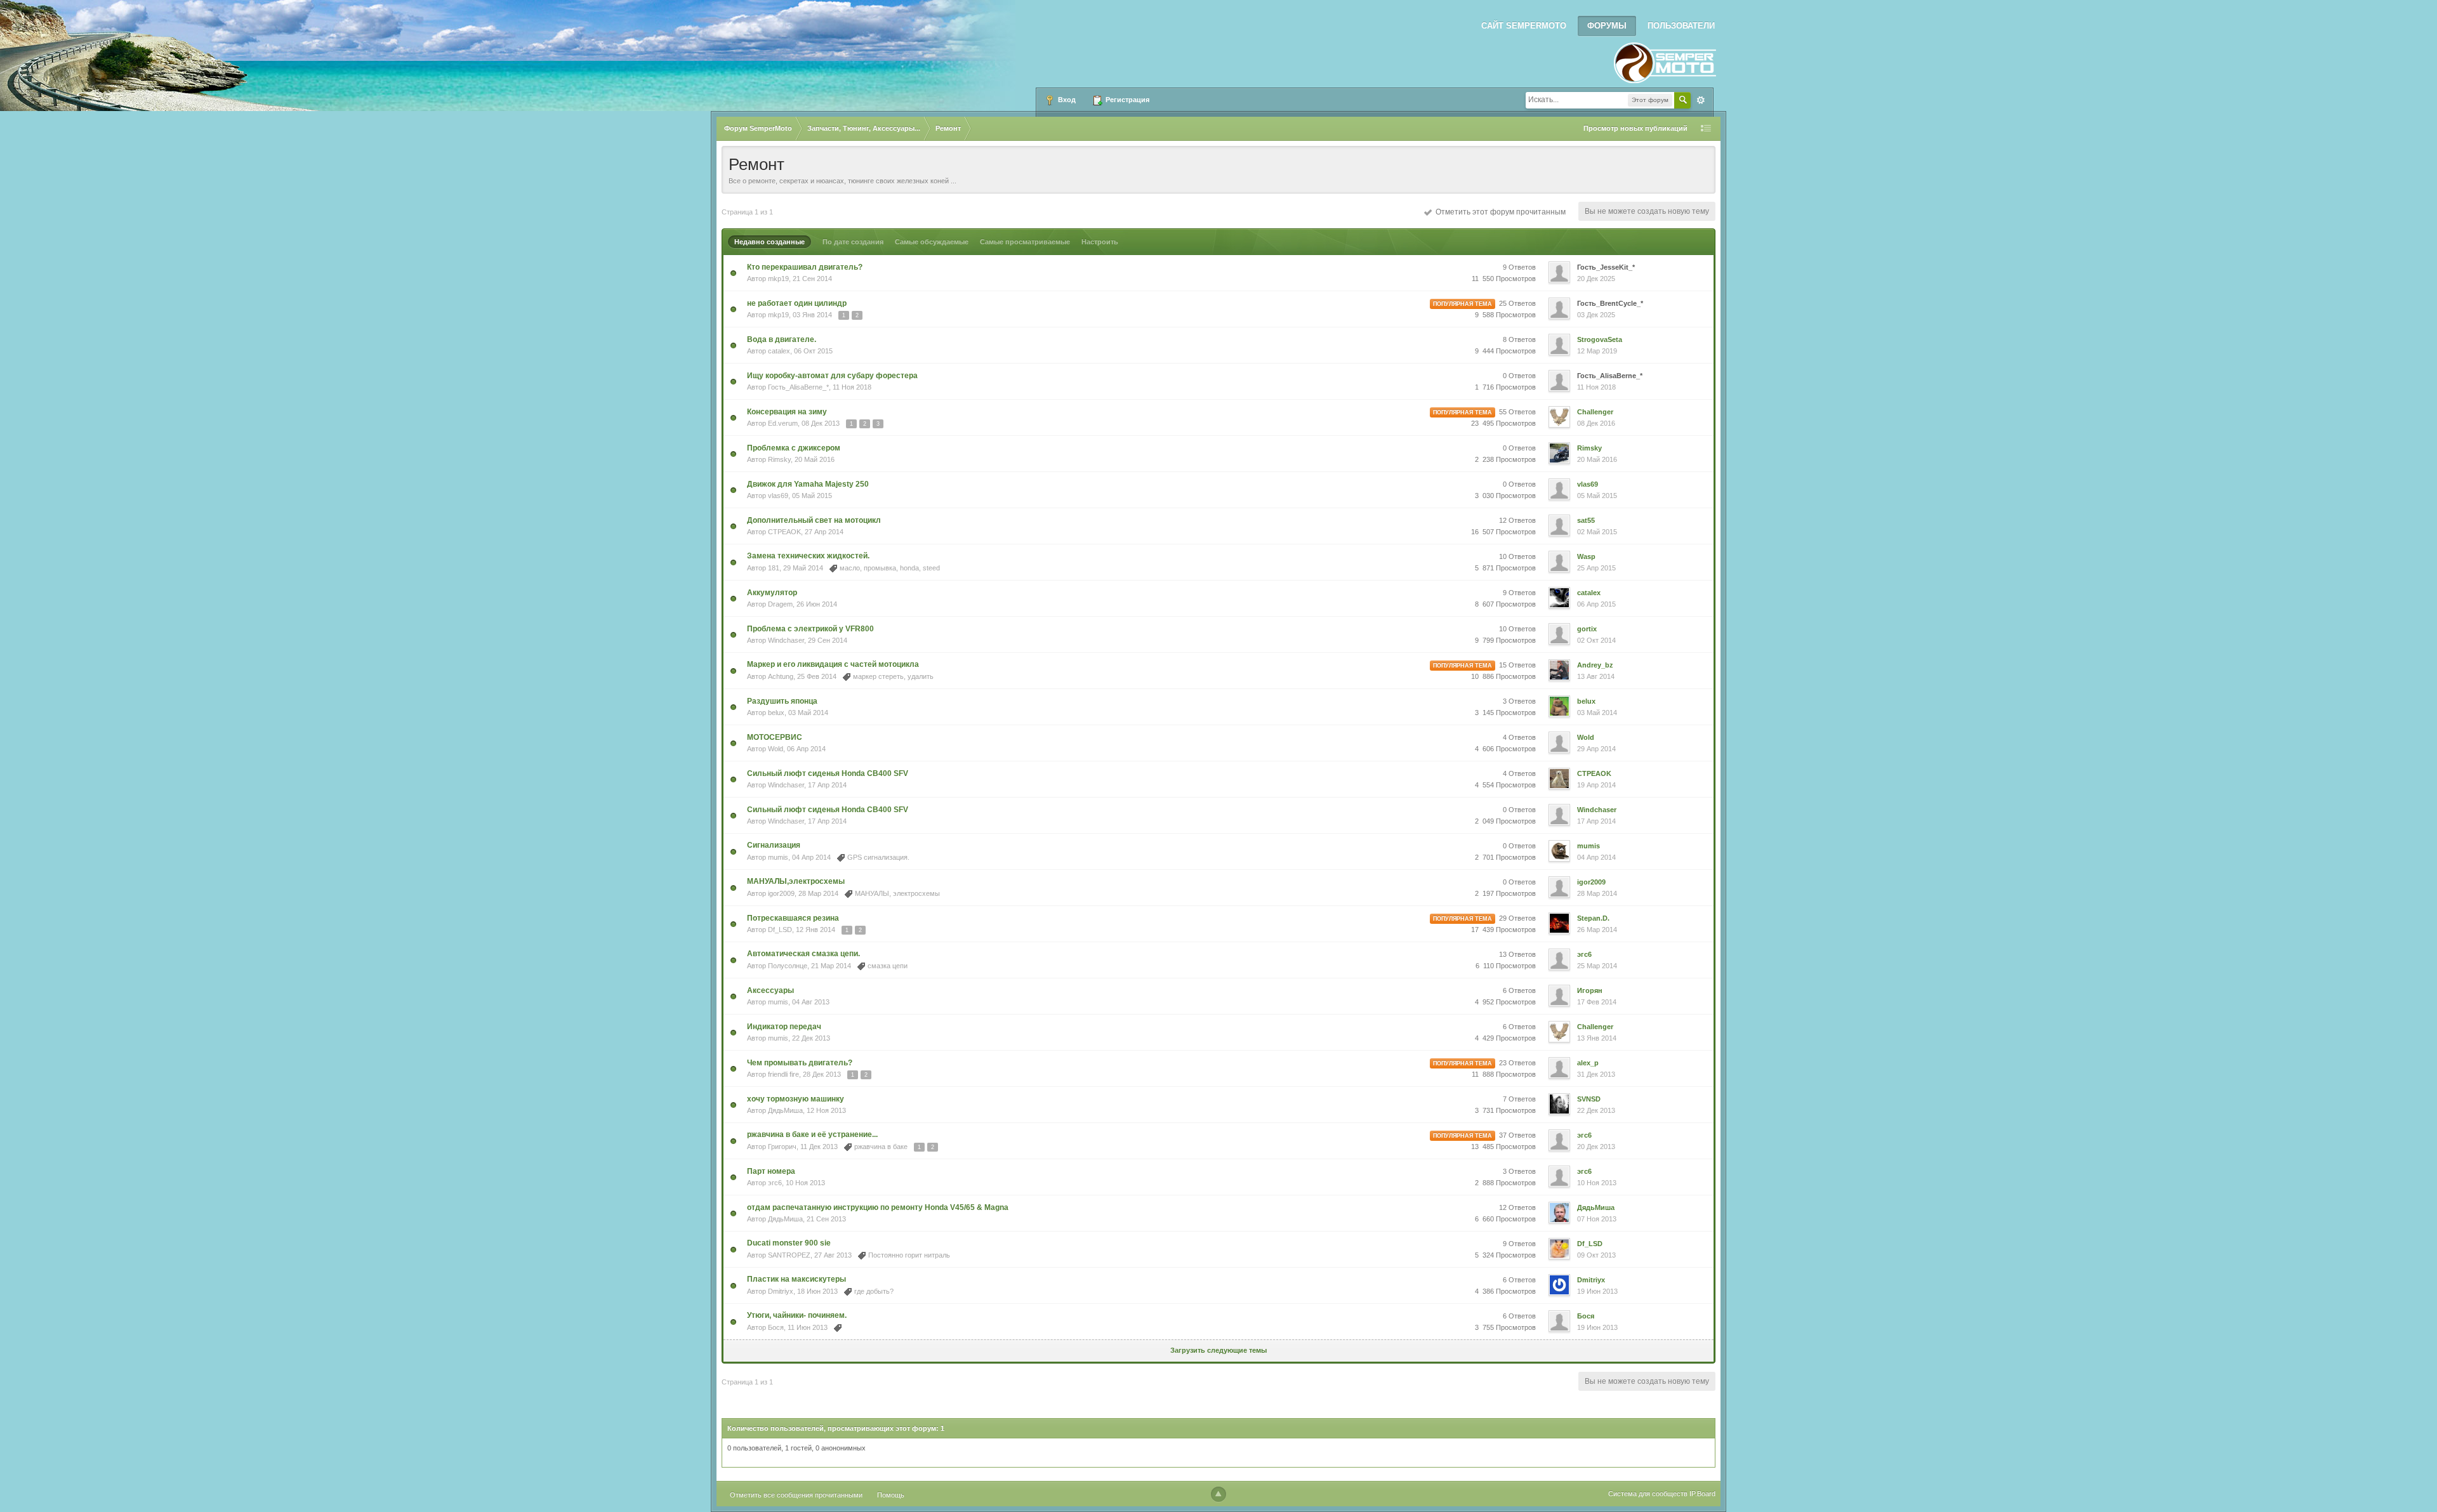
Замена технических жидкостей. (808, 556)
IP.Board (1702, 1494)
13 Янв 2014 (1597, 1038)
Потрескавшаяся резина (793, 918)
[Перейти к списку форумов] (1665, 59)
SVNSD (1589, 1099)
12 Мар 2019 (1597, 351)
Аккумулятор (772, 593)
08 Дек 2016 (1596, 423)
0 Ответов (1519, 376)
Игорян (1590, 990)
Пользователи (1681, 26)
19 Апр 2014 (1596, 785)
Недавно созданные (769, 242)
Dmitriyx (781, 1291)
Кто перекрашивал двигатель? (805, 267)
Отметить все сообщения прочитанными (796, 1495)
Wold (776, 749)
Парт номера (771, 1171)
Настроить (1100, 242)
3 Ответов (1519, 701)
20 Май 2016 (1597, 459)
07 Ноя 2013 (1597, 1219)
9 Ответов (1519, 267)
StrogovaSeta (1600, 339)
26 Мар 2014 (1597, 930)
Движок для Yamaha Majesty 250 (808, 484)
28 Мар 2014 (1597, 893)
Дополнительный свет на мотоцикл (814, 520)
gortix (1587, 629)
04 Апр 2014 (1596, 857)
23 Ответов (1517, 1063)
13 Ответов (1517, 954)
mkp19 (778, 279)
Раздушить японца (782, 701)
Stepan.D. (1593, 918)
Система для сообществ (1648, 1494)
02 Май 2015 (1597, 532)
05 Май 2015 (1597, 496)
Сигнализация (774, 845)
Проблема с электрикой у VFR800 (810, 629)
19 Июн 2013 (1597, 1291)
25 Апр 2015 (1596, 568)
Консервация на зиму (787, 412)
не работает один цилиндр (797, 303)
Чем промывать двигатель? (800, 1063)
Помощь (891, 1495)
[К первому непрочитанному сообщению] (733, 272)
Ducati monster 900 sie (789, 1243)
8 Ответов (1519, 339)
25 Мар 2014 (1597, 966)
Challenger (1595, 412)
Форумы (1607, 26)
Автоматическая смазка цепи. (803, 954)
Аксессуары (770, 990)
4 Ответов (1519, 737)
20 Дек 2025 (1596, 279)
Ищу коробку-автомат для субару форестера (832, 376)
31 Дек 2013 (1596, 1074)
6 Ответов (1519, 990)
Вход (1066, 100)
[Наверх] (1218, 1494)
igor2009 (781, 893)
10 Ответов (1517, 556)
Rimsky (779, 459)
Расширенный (1701, 100)
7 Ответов (1519, 1099)
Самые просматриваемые (1025, 242)
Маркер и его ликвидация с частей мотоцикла (833, 664)
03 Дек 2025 (1596, 315)
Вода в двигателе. (782, 339)
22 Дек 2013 (1596, 1110)
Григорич (782, 1147)
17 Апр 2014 (1596, 821)
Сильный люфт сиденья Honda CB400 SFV (828, 773)
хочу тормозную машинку (796, 1099)
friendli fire (783, 1074)
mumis (778, 857)
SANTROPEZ (789, 1255)
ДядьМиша (785, 1110)
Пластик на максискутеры (796, 1279)
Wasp (1586, 556)
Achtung (781, 676)
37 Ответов (1517, 1135)
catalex (779, 351)
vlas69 (778, 496)
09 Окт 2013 (1596, 1255)
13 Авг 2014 (1596, 676)
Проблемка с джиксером (794, 448)
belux (776, 713)
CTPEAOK (784, 532)
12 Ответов (1517, 520)
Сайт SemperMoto (1524, 26)
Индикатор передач (784, 1027)
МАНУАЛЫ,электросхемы (796, 881)
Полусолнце (788, 966)
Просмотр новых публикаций (1635, 128)
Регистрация (1126, 100)
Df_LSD (780, 930)
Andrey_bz (1595, 665)
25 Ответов (1517, 303)
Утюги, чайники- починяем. (797, 1315)
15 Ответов (1517, 665)
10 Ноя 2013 (1597, 1183)
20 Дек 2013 (1596, 1147)
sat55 (1586, 520)
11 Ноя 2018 (1596, 387)
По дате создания (853, 242)
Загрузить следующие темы (1218, 1350)
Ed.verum (783, 423)
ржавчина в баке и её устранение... (812, 1134)
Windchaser (786, 640)
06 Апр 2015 (1596, 604)
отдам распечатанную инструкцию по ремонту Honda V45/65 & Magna (878, 1207)
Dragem (780, 604)
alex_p (1588, 1063)
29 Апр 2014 (1596, 749)
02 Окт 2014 (1596, 640)
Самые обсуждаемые (932, 242)
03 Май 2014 (1597, 713)
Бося (776, 1327)
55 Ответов (1517, 412)
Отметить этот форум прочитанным (1499, 212)
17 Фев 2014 (1597, 1002)
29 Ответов (1517, 918)
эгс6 (1584, 954)
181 (774, 568)
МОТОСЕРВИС (775, 737)
